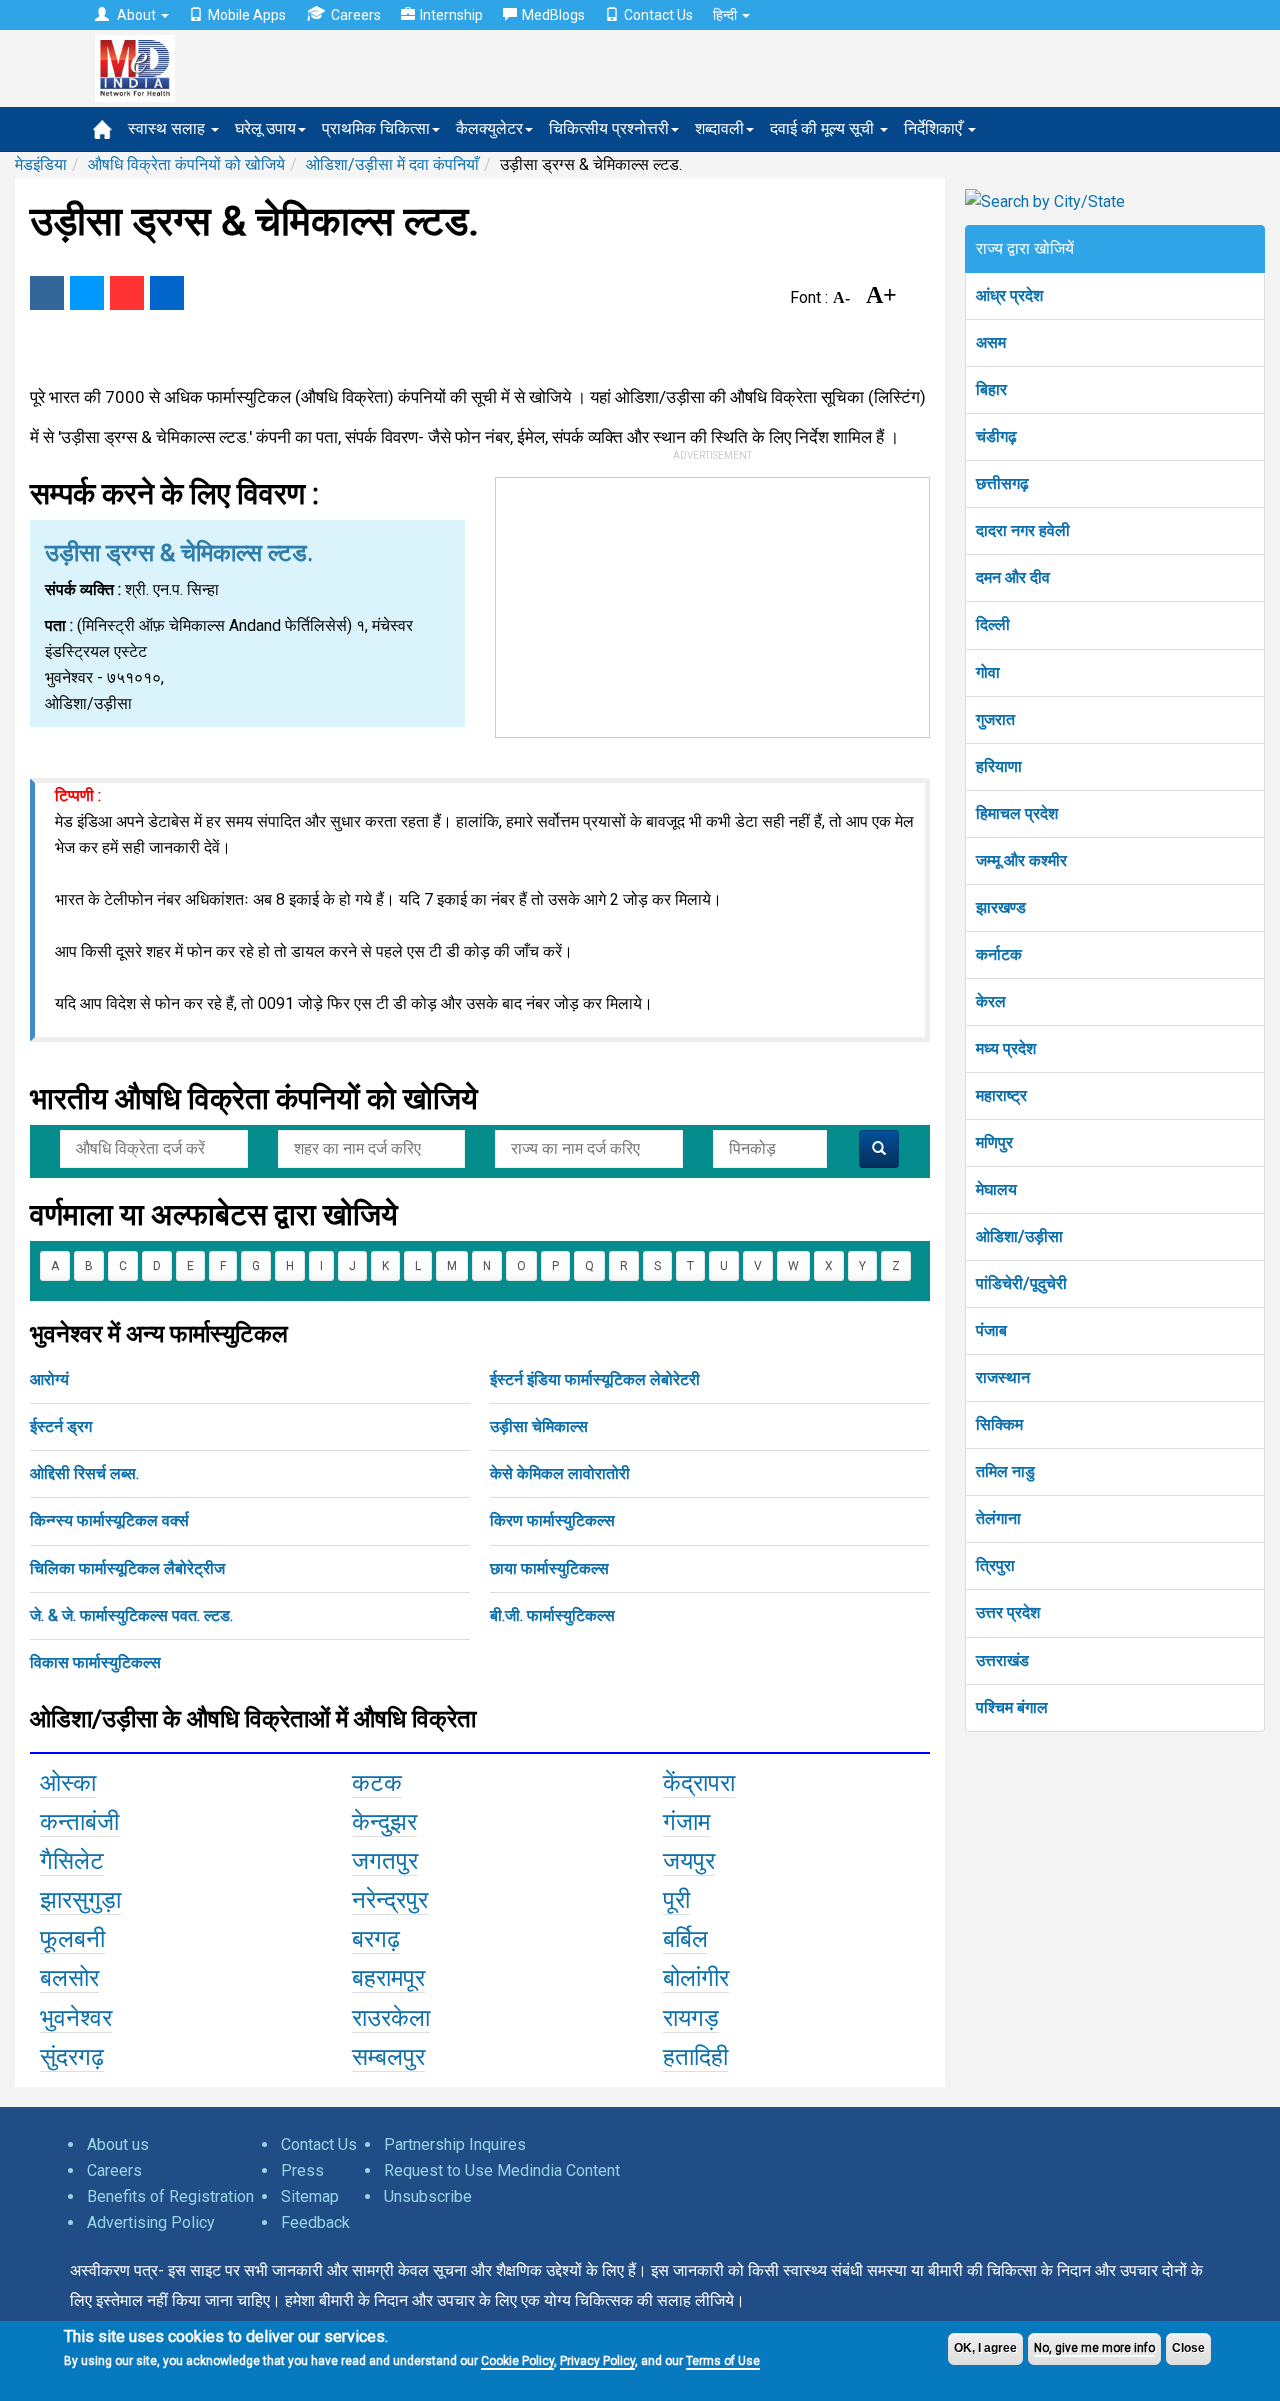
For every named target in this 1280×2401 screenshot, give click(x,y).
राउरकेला (391, 2018)
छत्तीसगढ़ (1002, 483)
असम (991, 342)
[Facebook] (47, 293)
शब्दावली (719, 128)
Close (1188, 2348)
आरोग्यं (49, 1379)
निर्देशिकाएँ (935, 128)
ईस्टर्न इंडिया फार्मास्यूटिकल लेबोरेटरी (595, 1379)
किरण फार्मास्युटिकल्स (552, 1520)
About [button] (136, 15)
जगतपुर (385, 1861)
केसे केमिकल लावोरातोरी (560, 1473)
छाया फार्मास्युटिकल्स (549, 1568)
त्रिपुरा (995, 1565)
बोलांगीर (696, 1978)
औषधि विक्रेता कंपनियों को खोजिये (186, 164)
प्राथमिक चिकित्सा (376, 128)
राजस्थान (1003, 1377)
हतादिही (695, 2057)
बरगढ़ (376, 1939)
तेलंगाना (998, 1518)
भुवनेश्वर (76, 2018)
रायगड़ (691, 2018)
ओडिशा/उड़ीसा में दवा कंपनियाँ (392, 164)
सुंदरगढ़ (72, 2057)
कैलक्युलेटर (489, 128)
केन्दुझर (384, 1822)
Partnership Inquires (455, 2144)
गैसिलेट (72, 1861)
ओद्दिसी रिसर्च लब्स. (84, 1473)
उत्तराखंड (1002, 1660)
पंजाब (991, 1330)
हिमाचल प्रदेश (1017, 813)
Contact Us (658, 15)
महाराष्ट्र (1001, 1095)
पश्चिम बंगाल (1012, 1707)
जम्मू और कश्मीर (1021, 860)
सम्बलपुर (388, 2057)
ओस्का (68, 1783)
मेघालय (996, 1189)
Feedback (315, 2222)
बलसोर (69, 1978)
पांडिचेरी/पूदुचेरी (1021, 1283)
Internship (451, 15)
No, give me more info (1094, 2348)
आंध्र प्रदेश (1009, 295)
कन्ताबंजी (79, 1822)
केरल (991, 1001)
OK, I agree (985, 2348)
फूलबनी (72, 1939)
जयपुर (689, 1861)
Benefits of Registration (170, 2196)
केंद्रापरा (699, 1783)
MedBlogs (553, 15)
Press (302, 2170)
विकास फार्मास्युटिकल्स (95, 1662)
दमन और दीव (1013, 577)
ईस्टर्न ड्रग (61, 1426)
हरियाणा (999, 766)
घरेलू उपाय (265, 128)
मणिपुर (994, 1142)
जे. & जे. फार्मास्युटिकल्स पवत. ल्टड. (131, 1615)
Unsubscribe (428, 2196)
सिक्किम (999, 1424)
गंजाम (686, 1822)
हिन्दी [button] (726, 15)
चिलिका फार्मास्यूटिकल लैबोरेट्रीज (127, 1568)
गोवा (988, 672)
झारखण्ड (1001, 907)
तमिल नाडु (1005, 1471)
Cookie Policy (517, 2361)
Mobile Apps (247, 15)
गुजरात (995, 719)
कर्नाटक (999, 954)
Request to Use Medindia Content (502, 2170)
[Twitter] (87, 293)
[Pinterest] (127, 293)
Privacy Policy (597, 2361)
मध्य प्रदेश (1006, 1048)
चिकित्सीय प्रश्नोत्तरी (609, 128)
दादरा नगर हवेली (1023, 530)
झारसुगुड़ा (80, 1900)
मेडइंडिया (41, 164)
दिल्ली (993, 624)
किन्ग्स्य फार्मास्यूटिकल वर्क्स (109, 1520)
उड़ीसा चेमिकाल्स (539, 1426)
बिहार (991, 389)
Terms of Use (723, 2361)
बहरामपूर (388, 1978)
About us (118, 2144)
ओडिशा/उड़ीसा (1019, 1236)
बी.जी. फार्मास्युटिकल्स (552, 1615)
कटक (377, 1783)
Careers (356, 15)
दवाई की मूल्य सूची (824, 128)
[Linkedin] (167, 293)
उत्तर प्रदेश (1008, 1612)
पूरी (676, 1900)
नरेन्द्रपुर (390, 1900)
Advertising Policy (151, 2222)
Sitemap (310, 2196)
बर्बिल (685, 1939)
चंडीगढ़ (996, 436)
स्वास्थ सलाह (168, 128)
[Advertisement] (713, 603)
